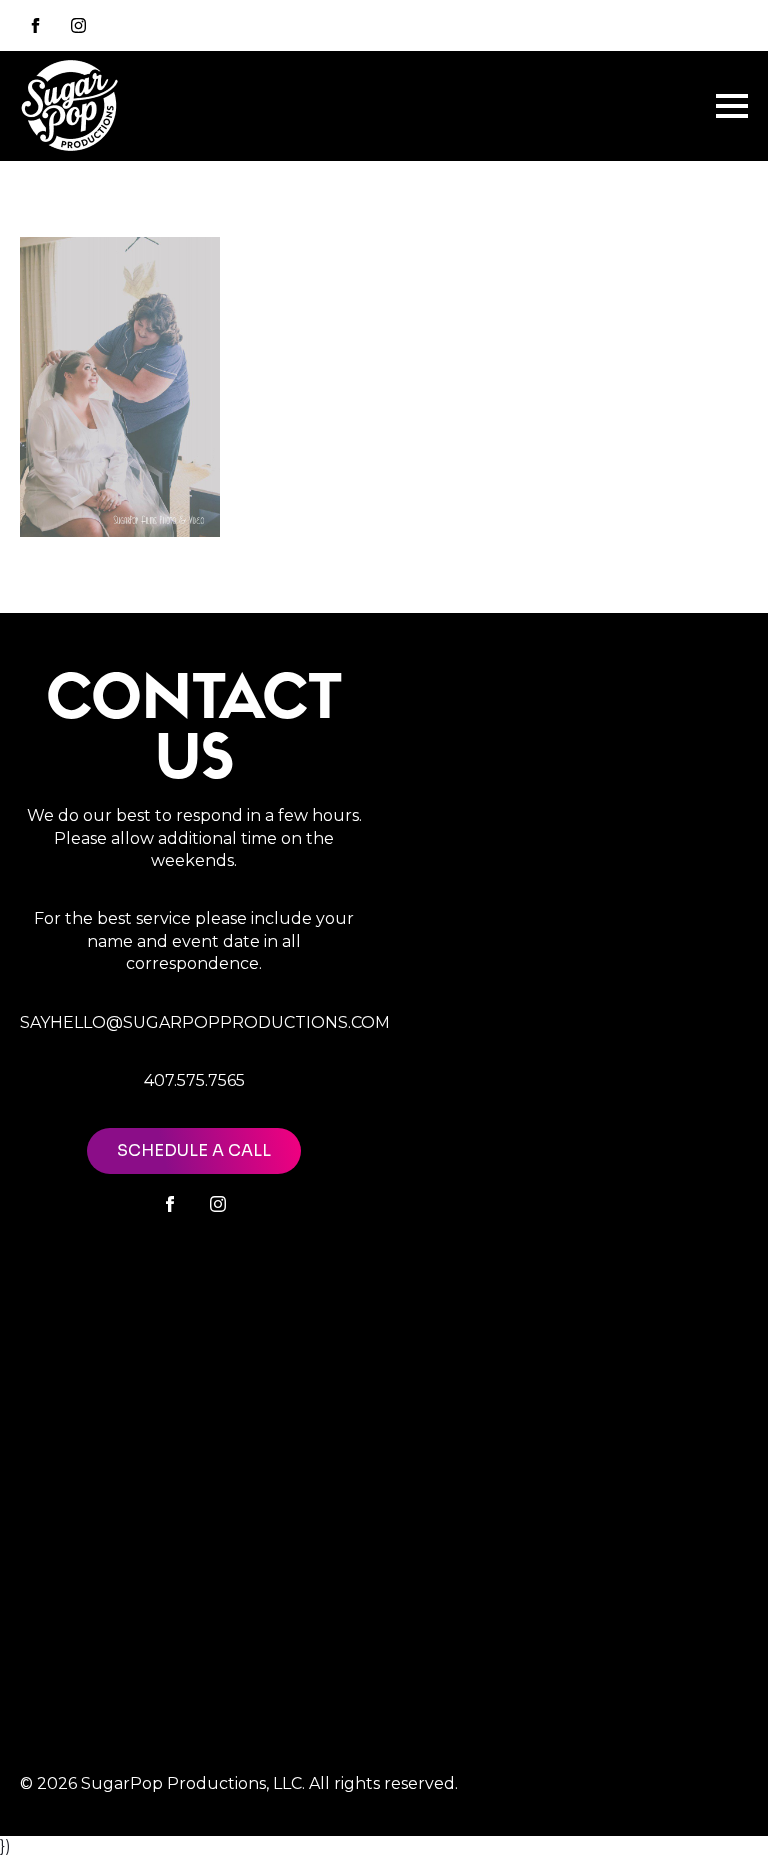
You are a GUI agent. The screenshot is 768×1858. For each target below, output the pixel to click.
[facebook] (170, 1204)
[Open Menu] (732, 106)
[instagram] (78, 25)
